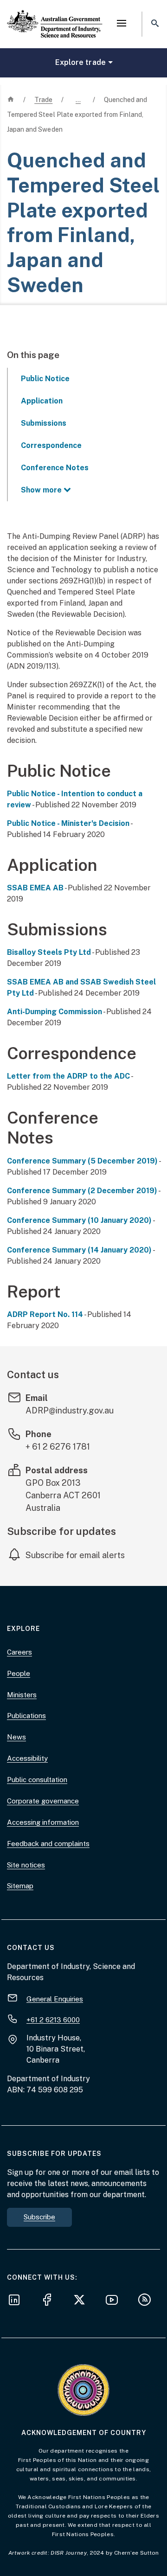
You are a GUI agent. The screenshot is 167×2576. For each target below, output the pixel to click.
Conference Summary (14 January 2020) (79, 1250)
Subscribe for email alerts (75, 1555)
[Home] (55, 16)
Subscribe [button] (39, 2217)
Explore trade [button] (80, 62)
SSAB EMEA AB (35, 888)
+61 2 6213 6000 (53, 2019)
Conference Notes (55, 468)
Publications (26, 1716)
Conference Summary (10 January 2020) (79, 1220)
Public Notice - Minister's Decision (68, 823)
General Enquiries (55, 1998)
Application (42, 401)
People (19, 1673)
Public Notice (45, 379)
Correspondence (51, 445)
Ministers (22, 1695)
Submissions (44, 423)
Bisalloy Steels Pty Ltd (49, 952)
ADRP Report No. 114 (45, 1314)
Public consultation (37, 1780)
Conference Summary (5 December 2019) (82, 1161)
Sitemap (20, 1886)
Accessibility (27, 1758)
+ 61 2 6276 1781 (58, 1447)
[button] (122, 24)
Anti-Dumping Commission (55, 1012)
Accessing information (43, 1822)
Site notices (26, 1865)
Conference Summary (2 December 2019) (82, 1191)
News (16, 1737)
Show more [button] (41, 490)
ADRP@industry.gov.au (70, 1410)
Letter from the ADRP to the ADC (68, 1076)
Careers (19, 1652)
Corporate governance (43, 1801)
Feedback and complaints (48, 1844)
